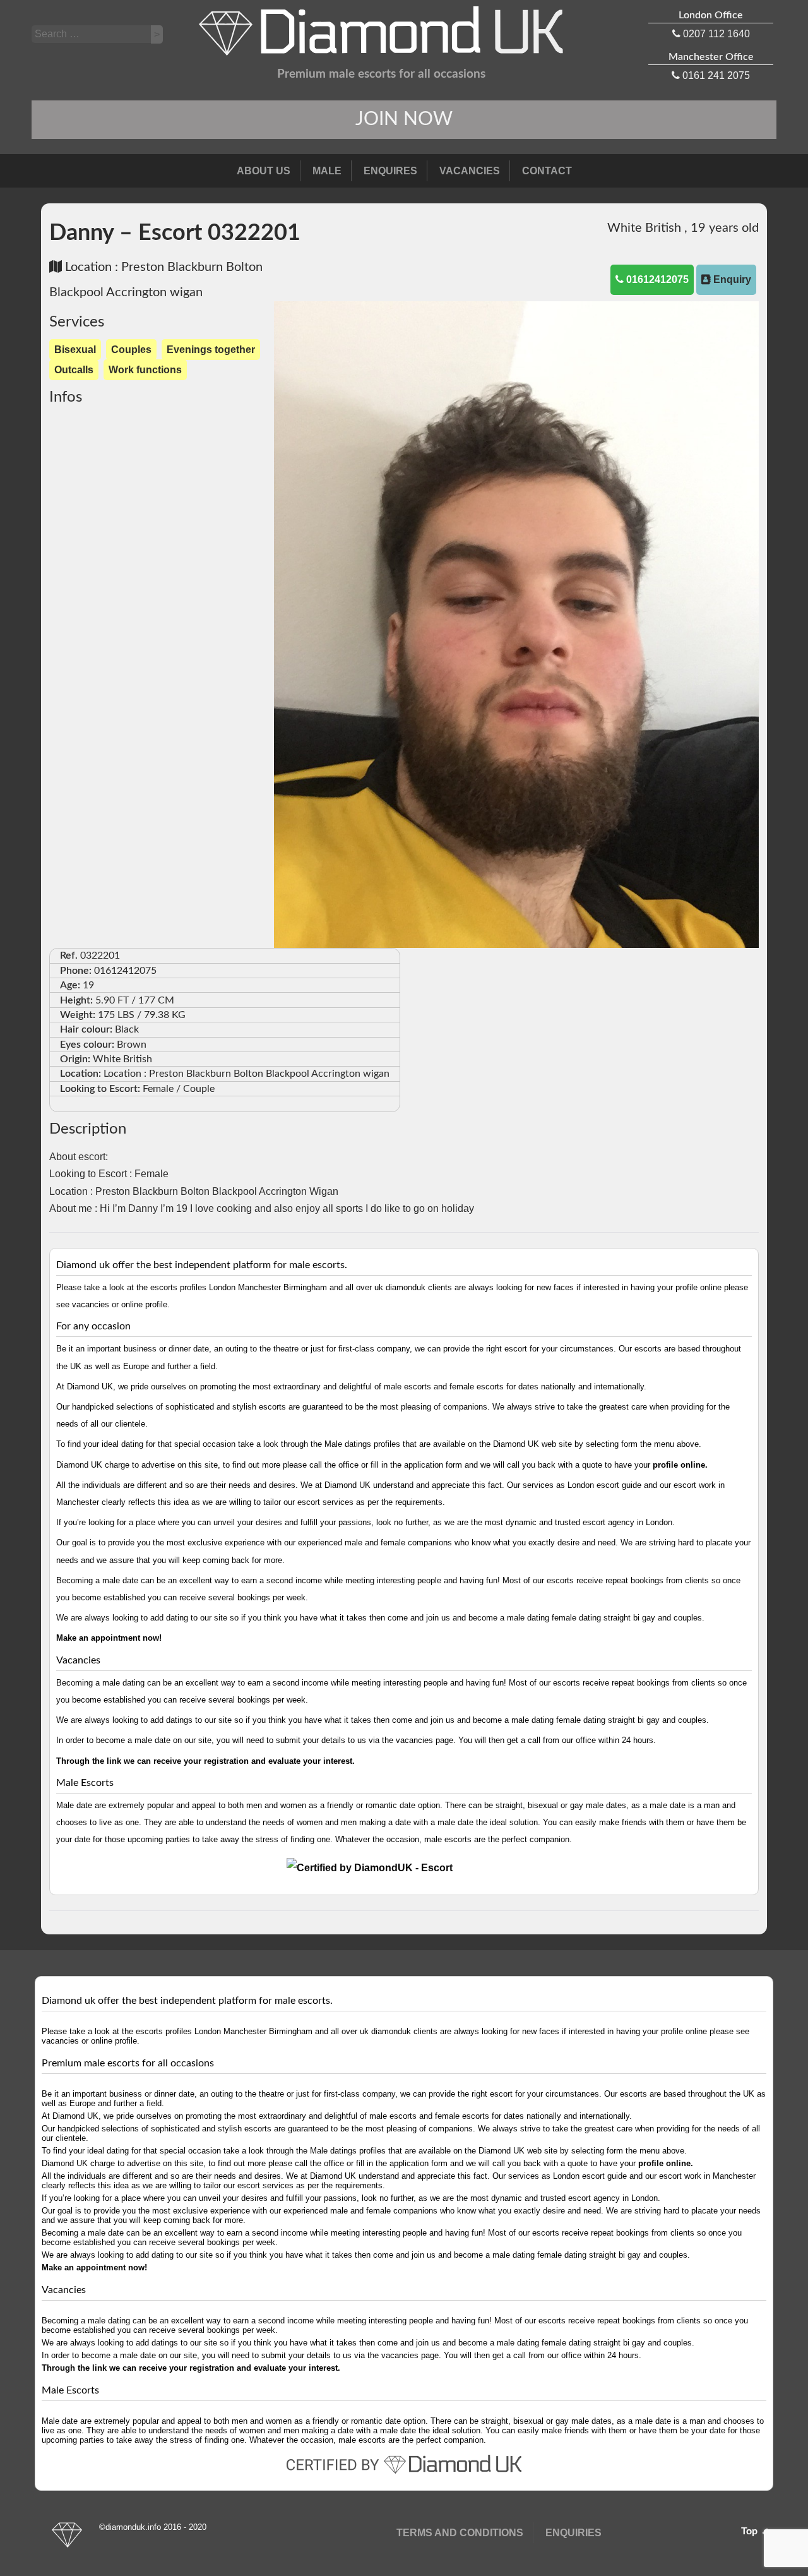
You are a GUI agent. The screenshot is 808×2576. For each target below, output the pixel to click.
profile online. (680, 1465)
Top (751, 2531)
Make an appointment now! (109, 1638)
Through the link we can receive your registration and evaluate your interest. (205, 1761)
